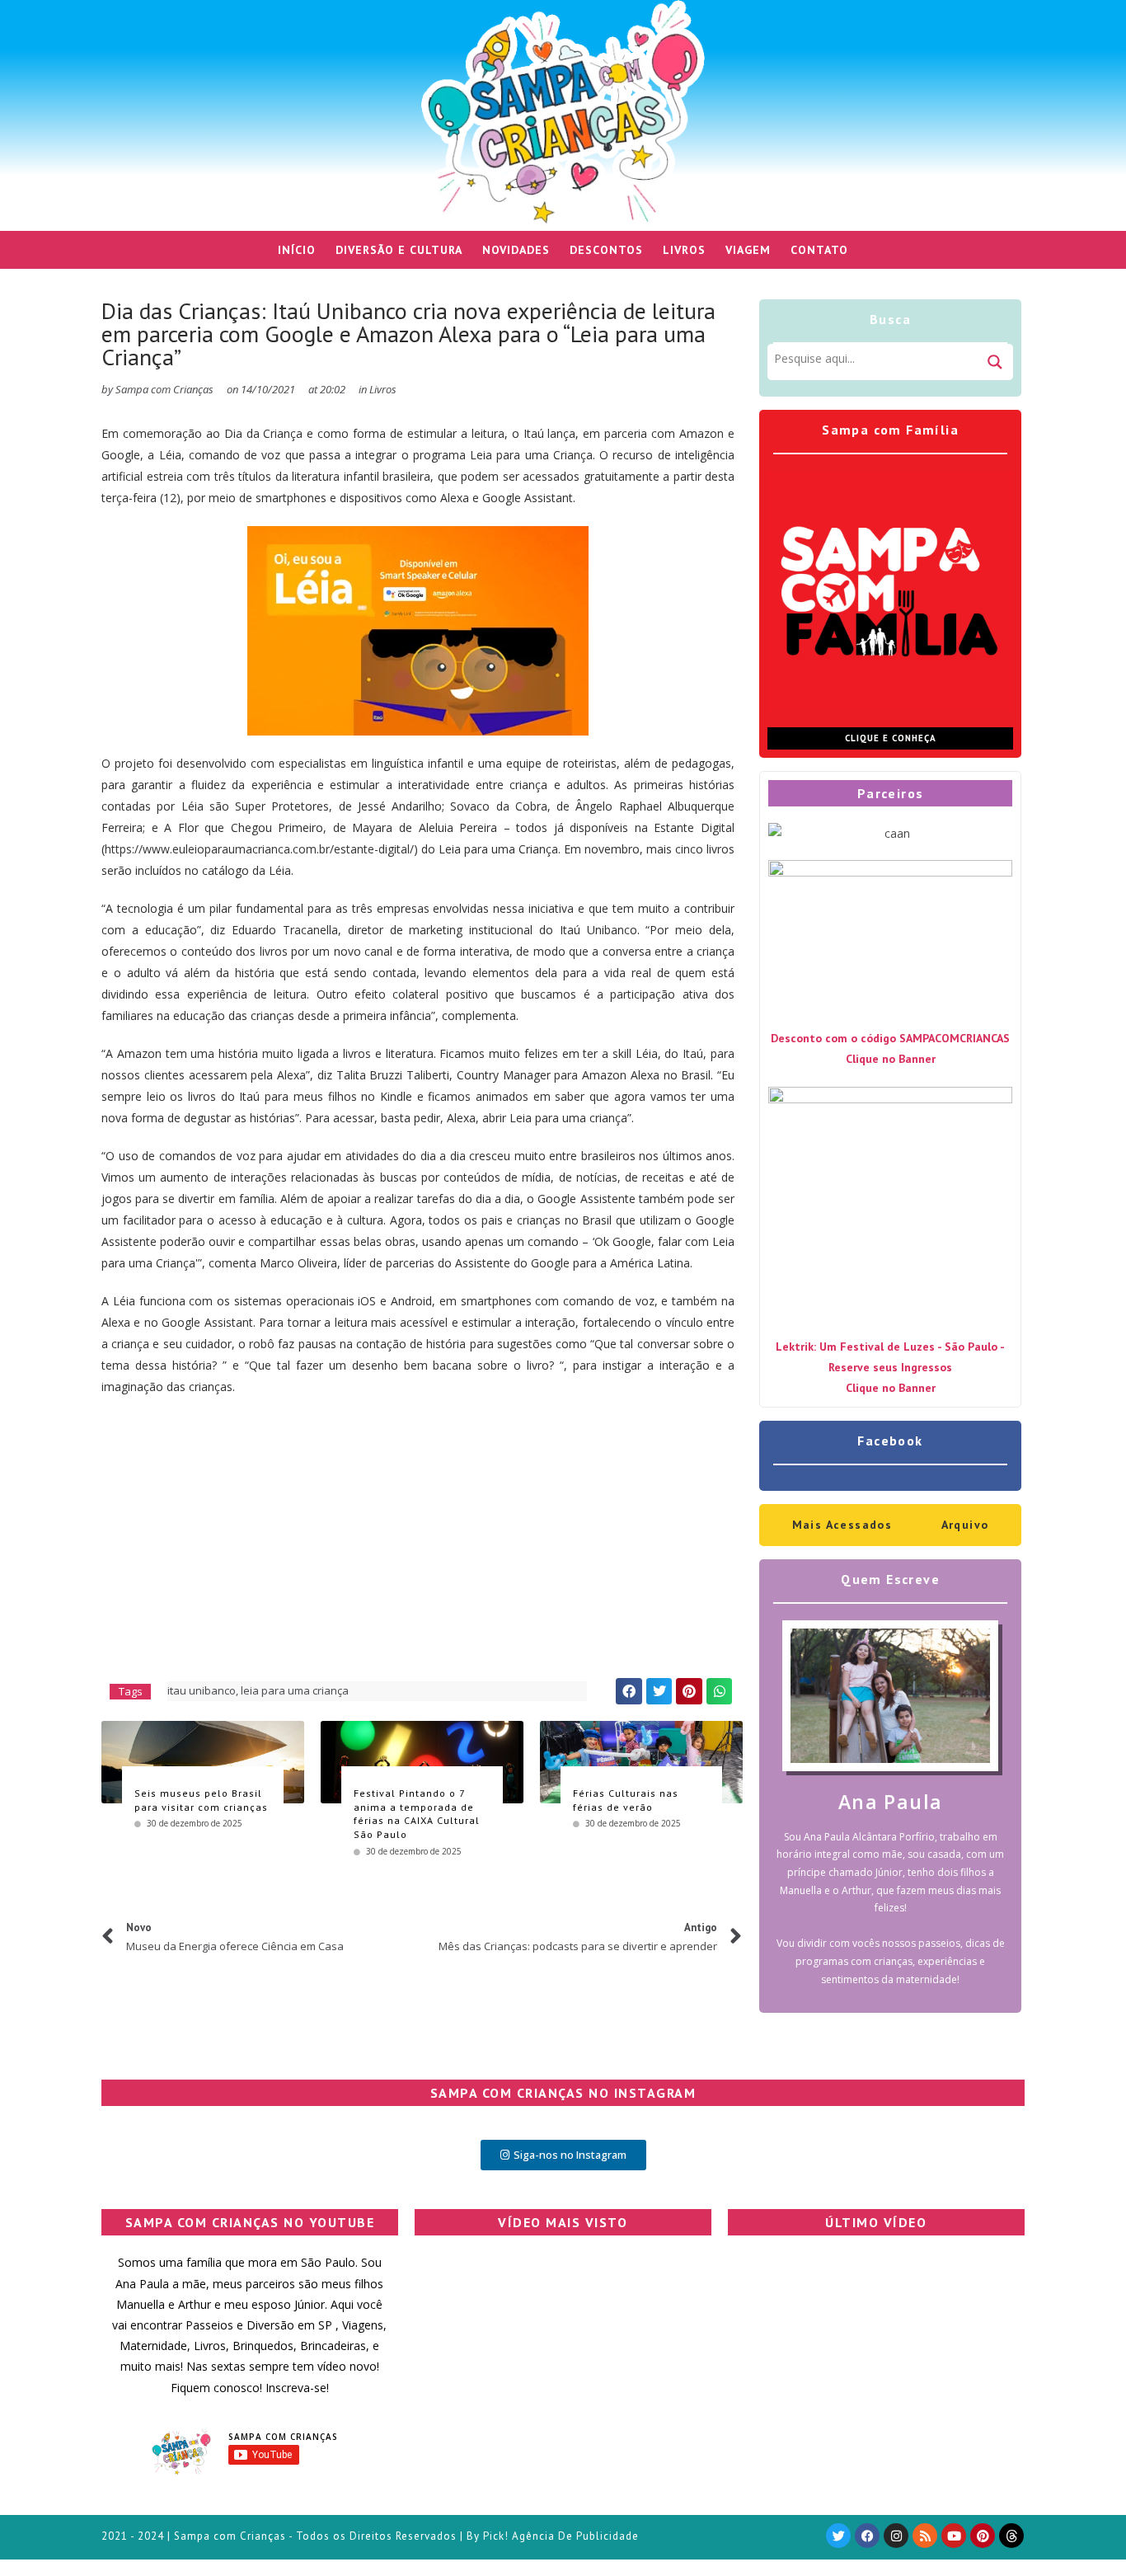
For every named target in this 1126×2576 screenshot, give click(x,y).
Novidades (516, 250)
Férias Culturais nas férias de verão (626, 1800)
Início (297, 250)
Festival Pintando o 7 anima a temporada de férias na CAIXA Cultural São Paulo (417, 1814)
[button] (629, 1691)
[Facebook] (867, 2536)
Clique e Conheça (891, 738)
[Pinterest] (983, 2536)
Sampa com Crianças (283, 2437)
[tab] (842, 1525)
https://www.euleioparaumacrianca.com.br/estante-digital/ (259, 849)
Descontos (606, 250)
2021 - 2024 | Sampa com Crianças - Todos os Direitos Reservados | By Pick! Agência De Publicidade (370, 2536)
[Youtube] (954, 2536)
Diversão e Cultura (399, 250)
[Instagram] (896, 2536)
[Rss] (925, 2536)
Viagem (748, 250)
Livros (684, 250)
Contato (819, 250)
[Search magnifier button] (995, 362)
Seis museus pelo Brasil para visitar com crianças (201, 1800)
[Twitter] (838, 2536)
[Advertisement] (418, 1530)
